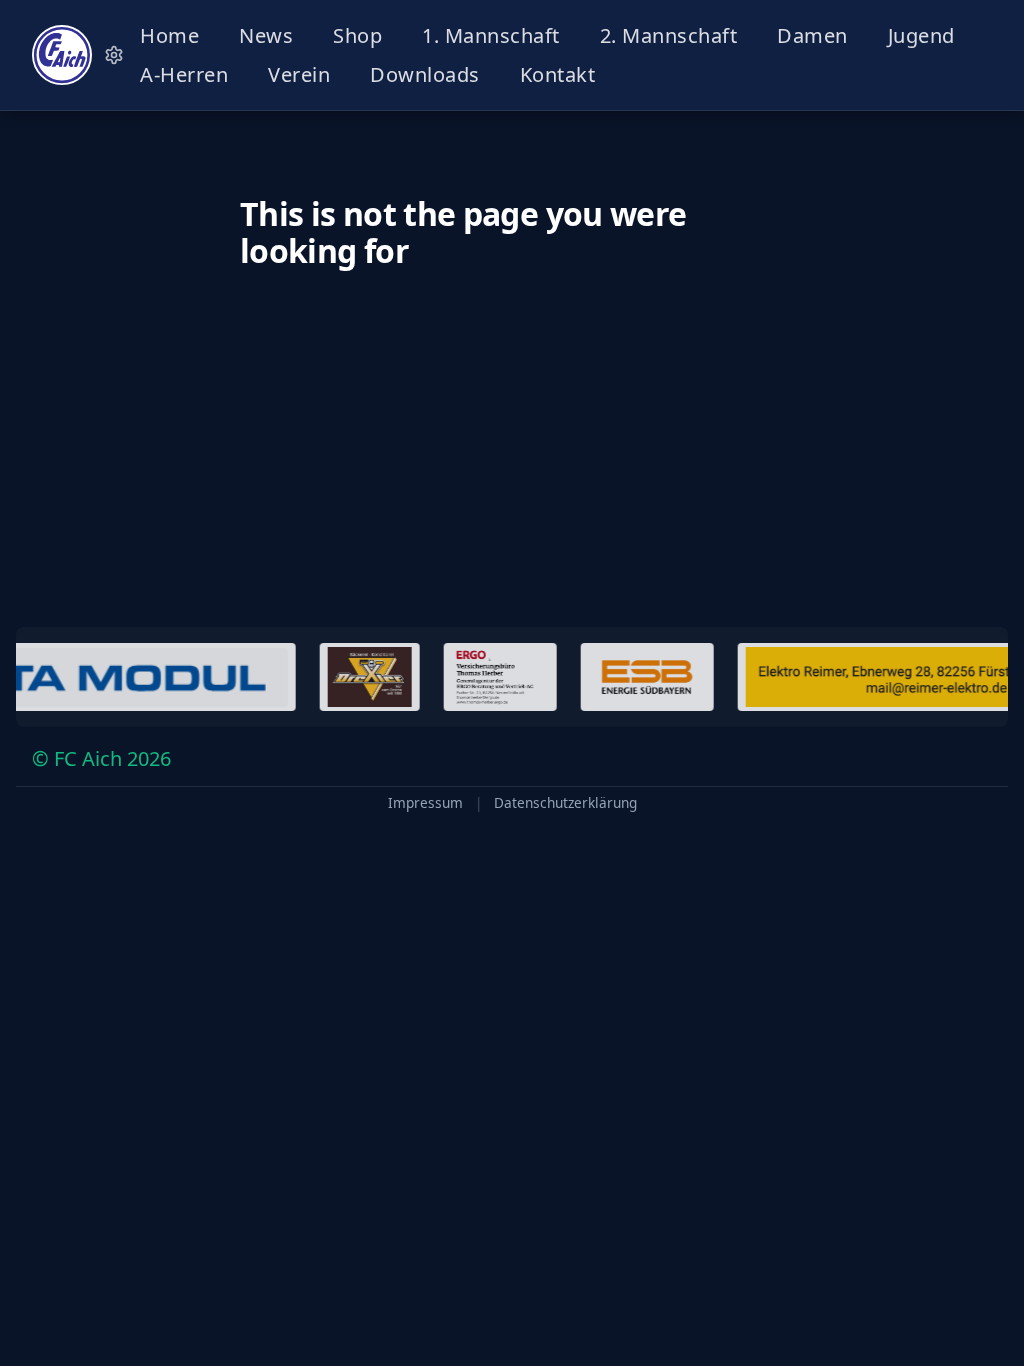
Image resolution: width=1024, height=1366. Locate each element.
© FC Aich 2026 (101, 758)
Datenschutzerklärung (565, 803)
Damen (812, 35)
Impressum (425, 803)
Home (169, 35)
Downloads (425, 74)
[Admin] (114, 55)
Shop (357, 35)
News (266, 35)
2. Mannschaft (669, 35)
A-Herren (184, 74)
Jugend (921, 35)
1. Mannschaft (491, 35)
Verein (299, 74)
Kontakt (558, 74)
